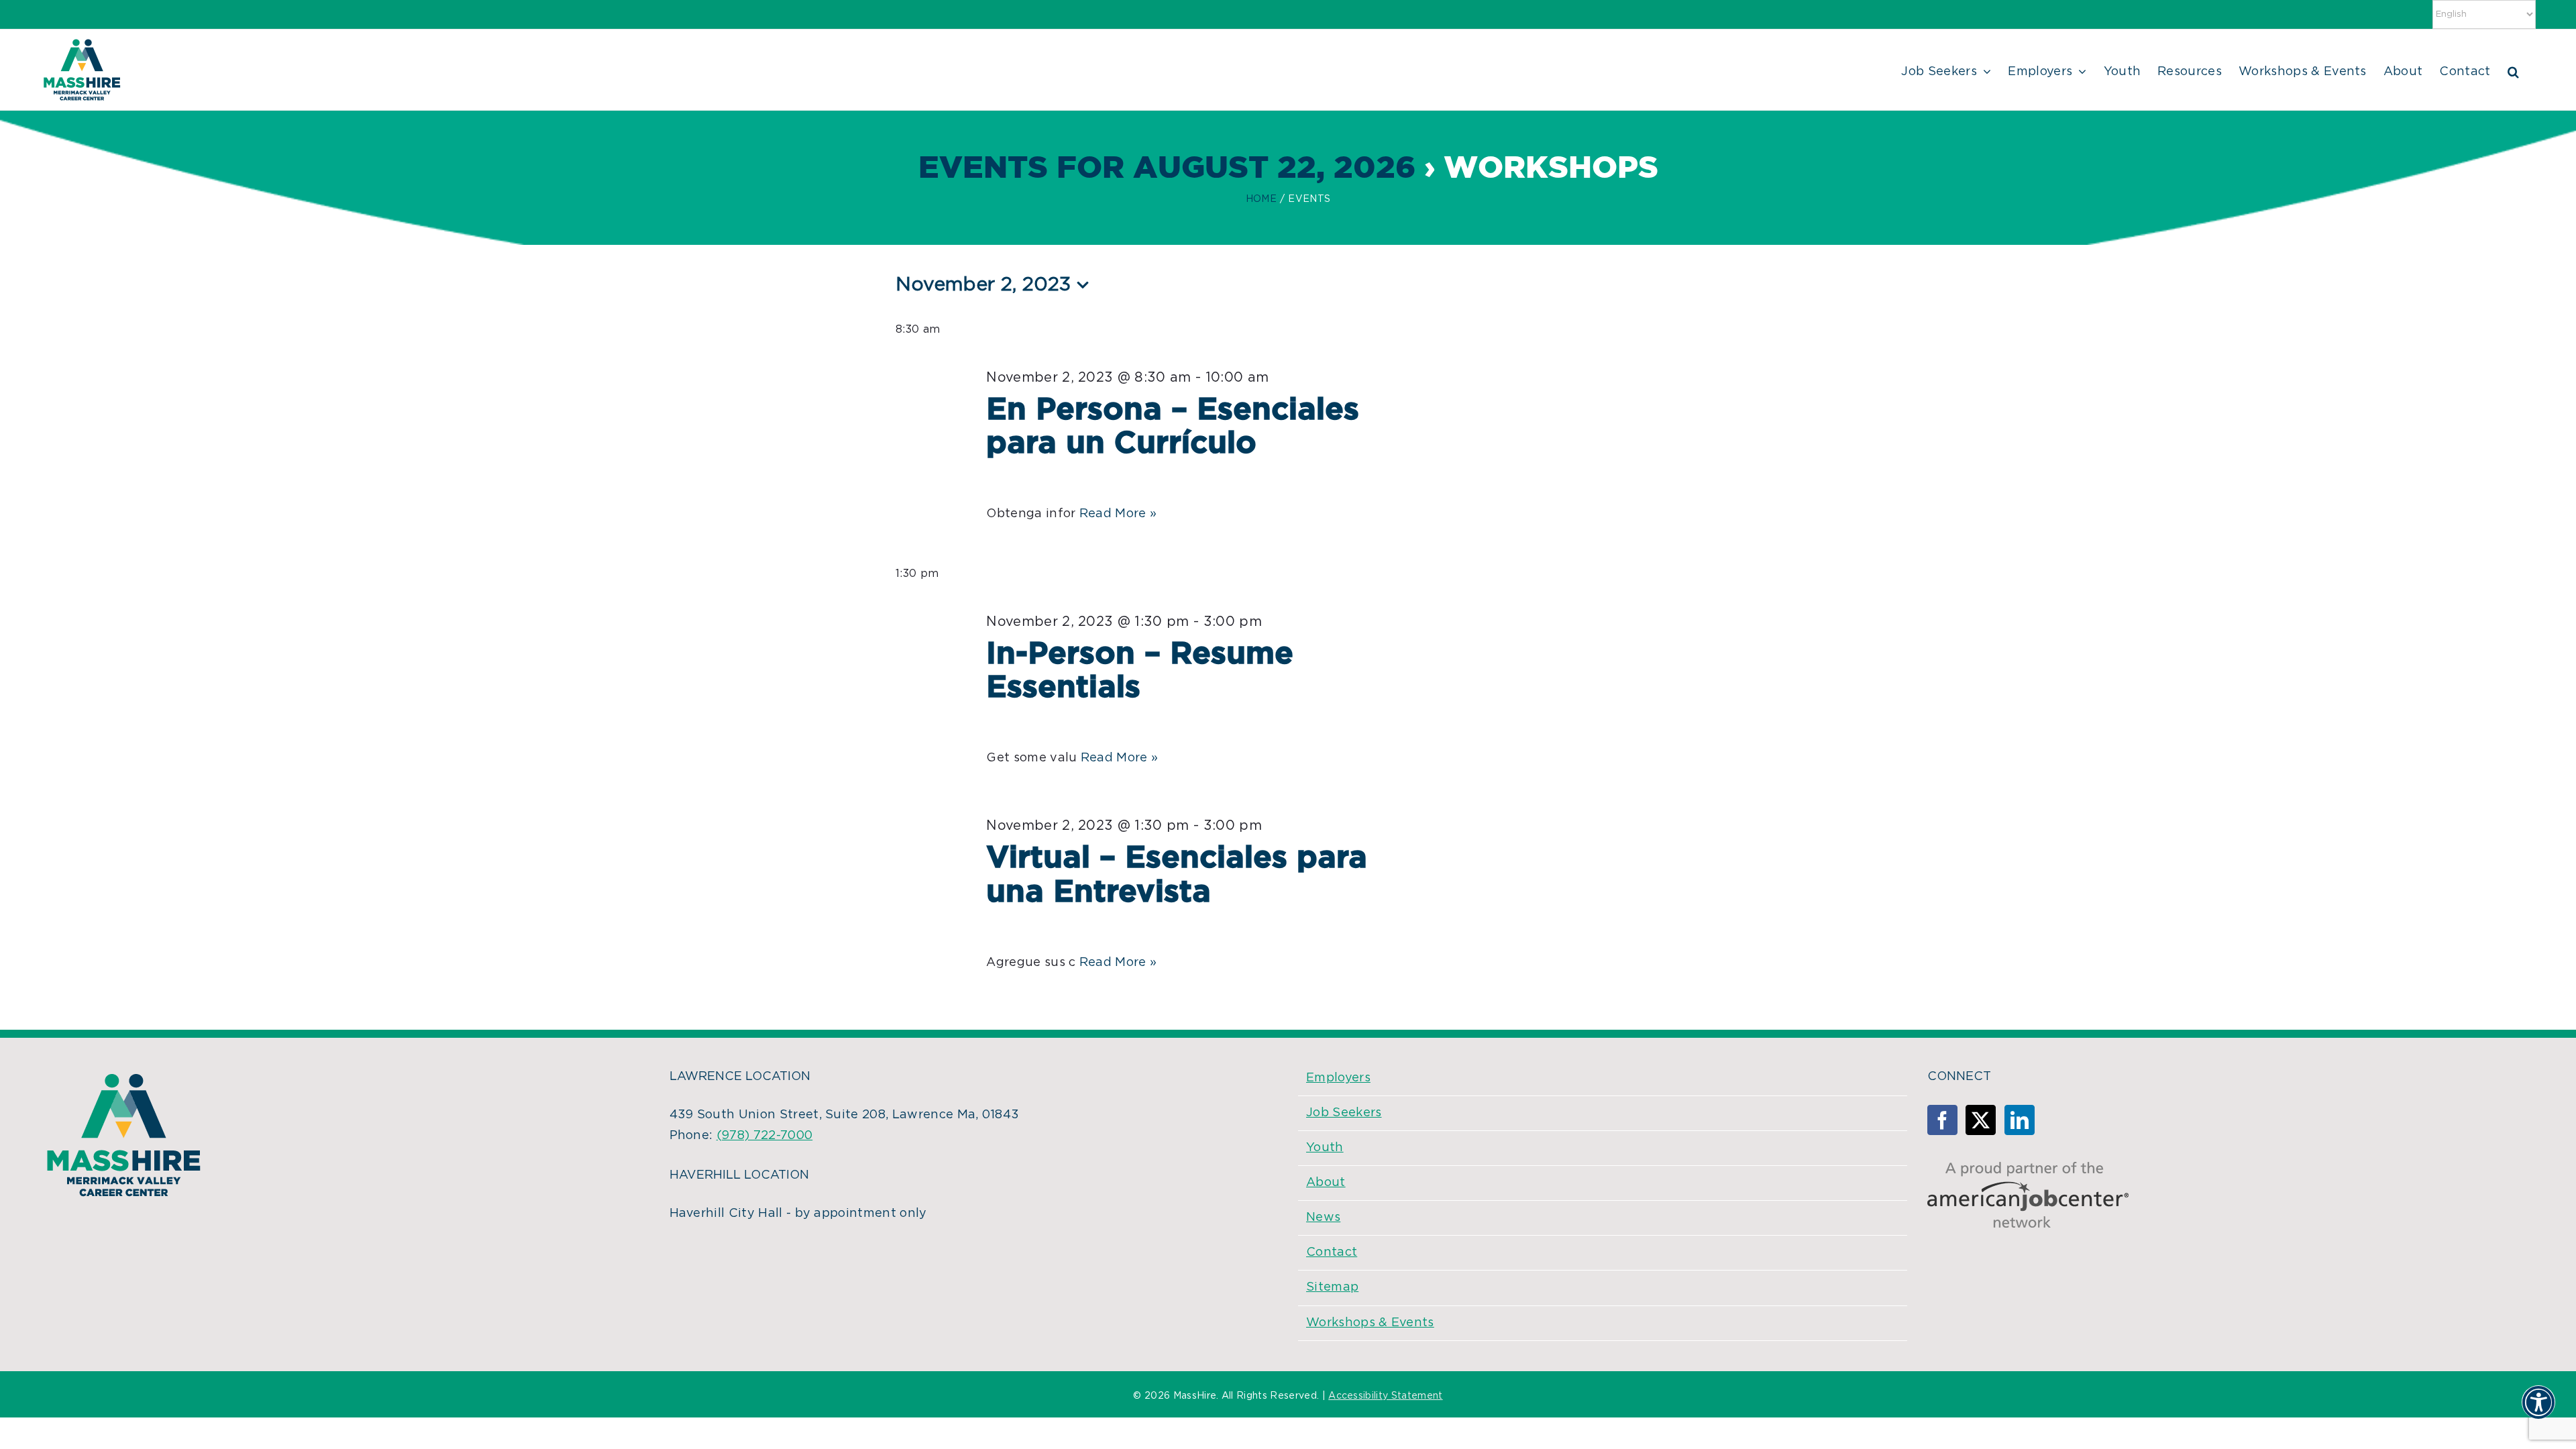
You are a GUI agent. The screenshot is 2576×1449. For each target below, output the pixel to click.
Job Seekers (1344, 1113)
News (1323, 1218)
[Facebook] (1942, 1120)
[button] (2513, 70)
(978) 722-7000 (764, 1136)
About (1326, 1183)
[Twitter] (1981, 1120)
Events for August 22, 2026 (1167, 169)
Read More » (1118, 514)
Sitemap (1332, 1287)
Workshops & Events (1370, 1323)
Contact (1332, 1252)
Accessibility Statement (1385, 1396)
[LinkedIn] (2020, 1120)
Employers (1338, 1078)
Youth (1325, 1148)
